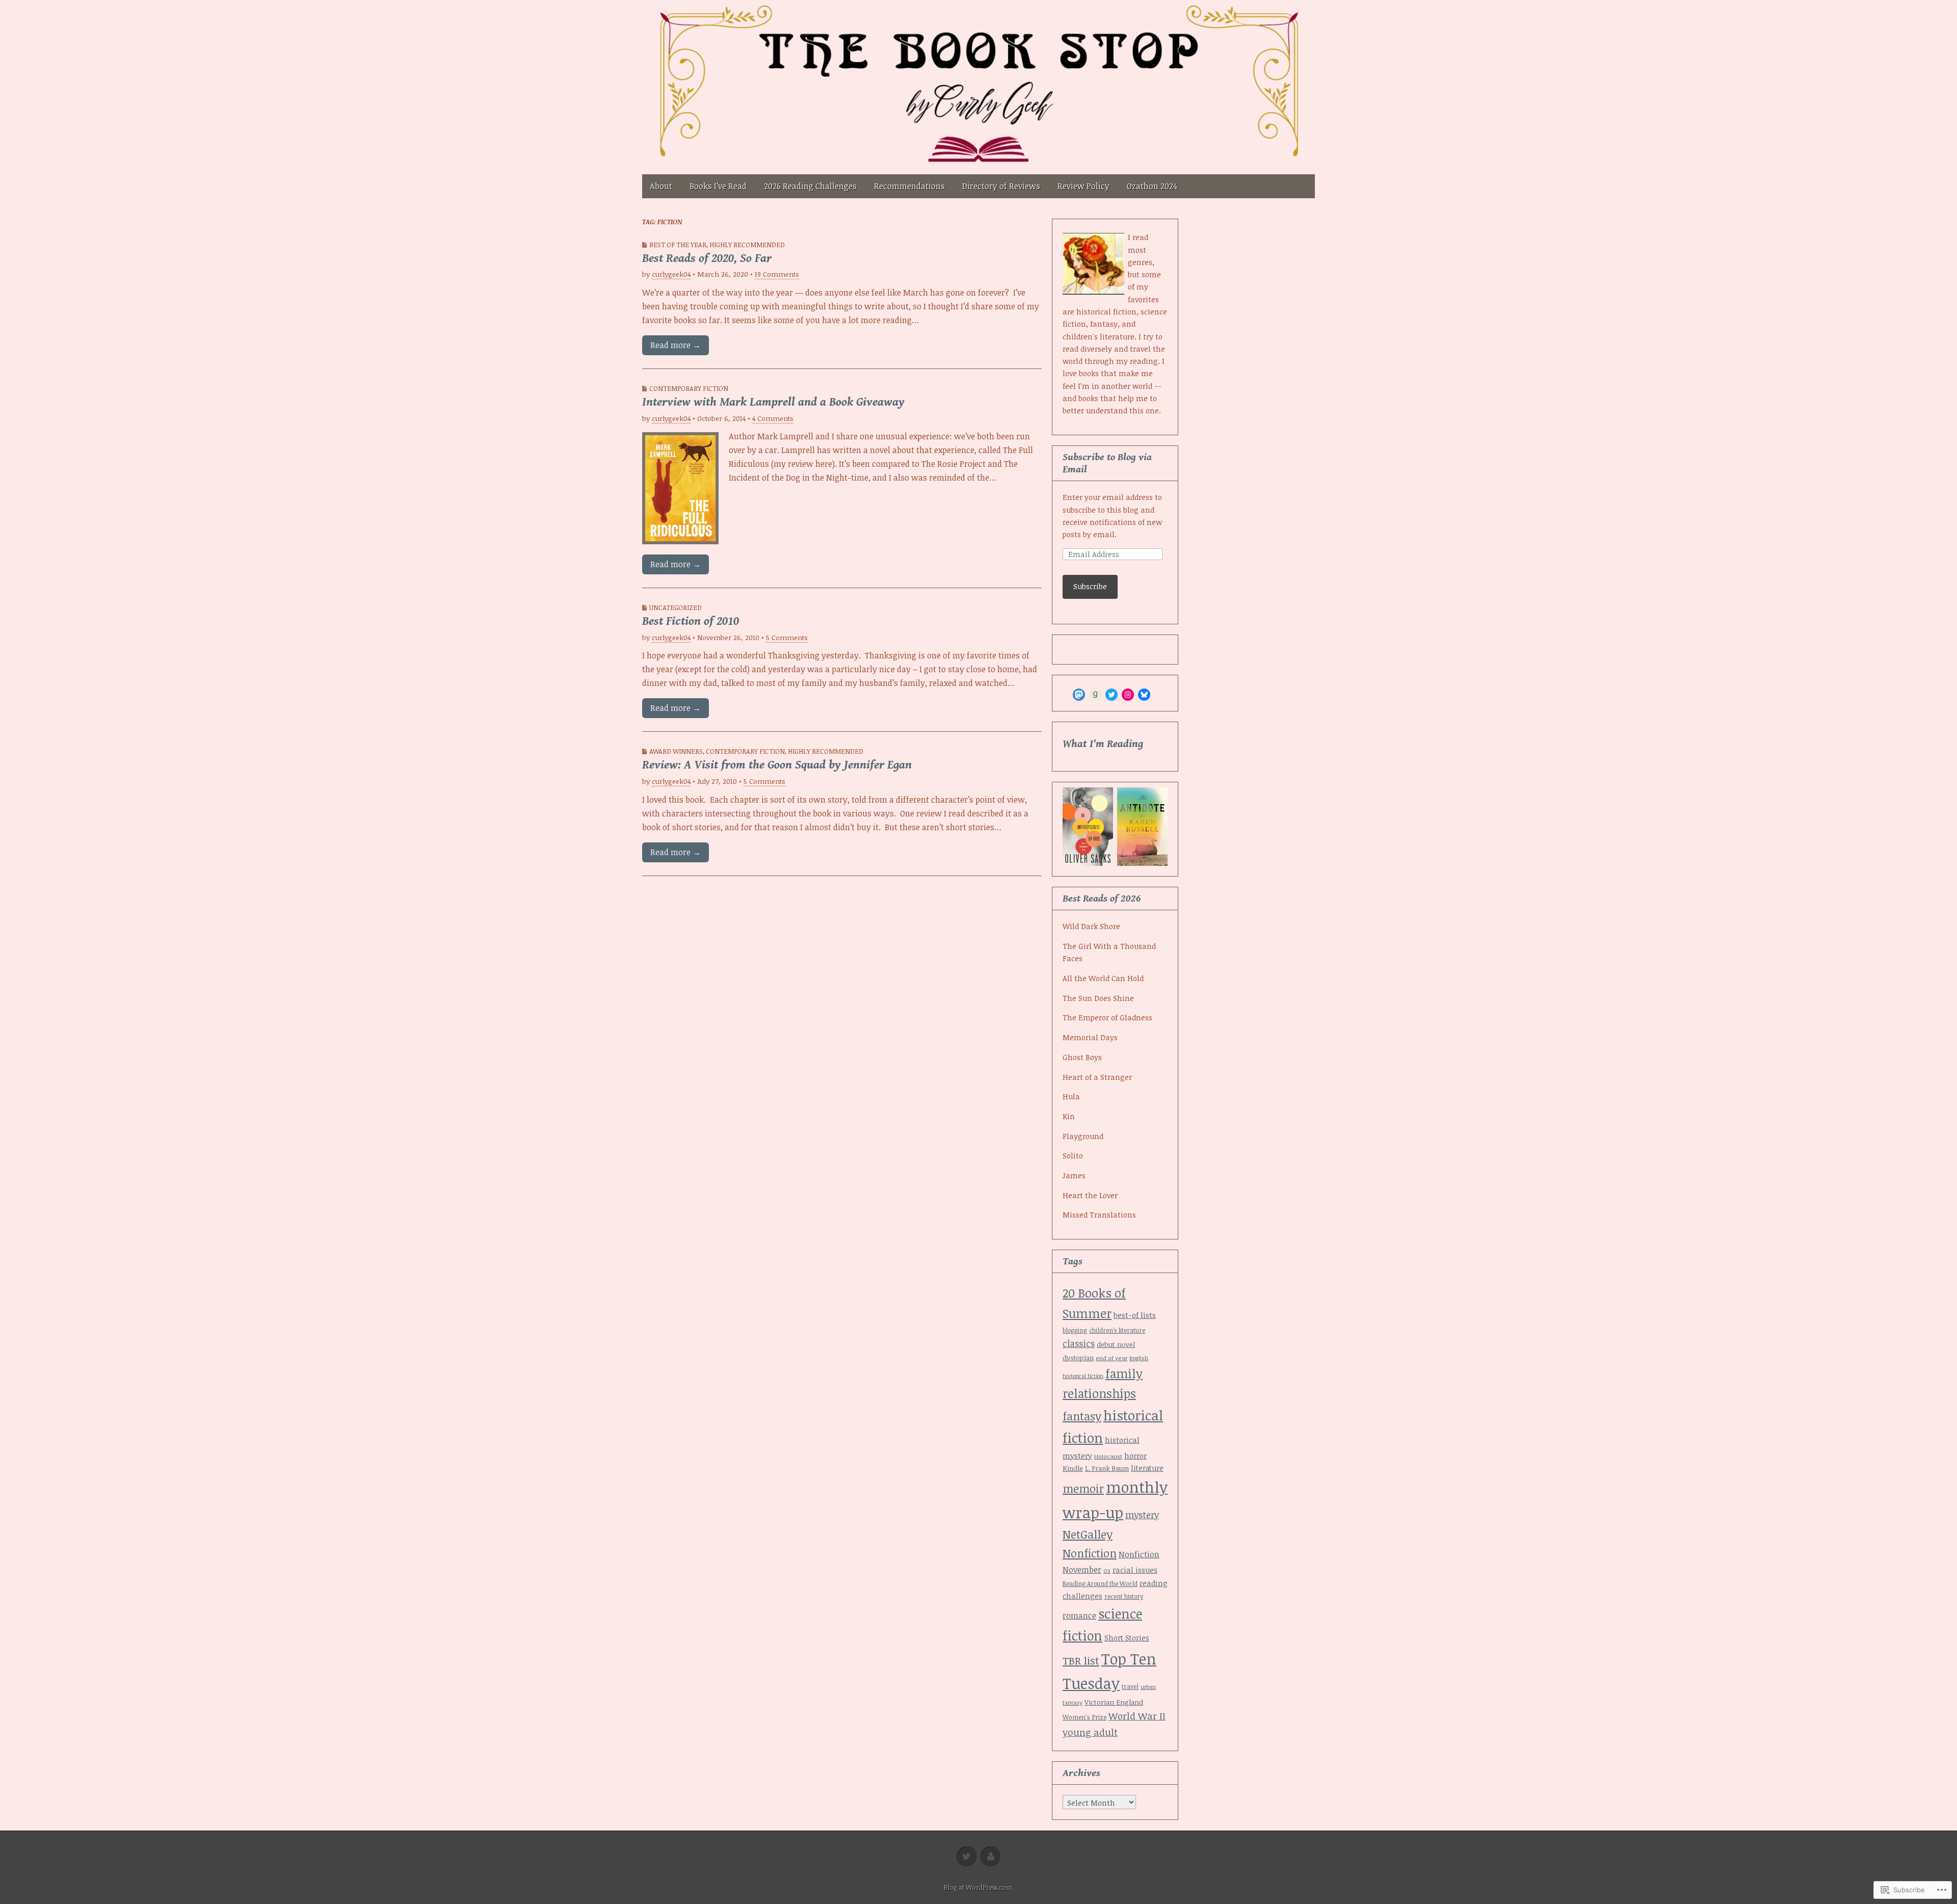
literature (1147, 1468)
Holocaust (1108, 1456)
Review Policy (1083, 186)
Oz (1107, 1570)
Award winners (676, 751)
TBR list (1081, 1660)
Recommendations (909, 186)
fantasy (1082, 1416)
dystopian (1078, 1358)
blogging (1075, 1330)
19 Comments (777, 274)
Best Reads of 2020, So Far (707, 258)
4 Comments (773, 418)
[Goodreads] (1095, 695)
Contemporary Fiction (689, 388)
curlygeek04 (671, 274)
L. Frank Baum (1107, 1468)
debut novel (1116, 1344)
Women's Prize (1085, 1717)
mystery (1142, 1515)
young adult (1090, 1732)
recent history (1124, 1596)
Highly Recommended (747, 245)
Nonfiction (1090, 1553)
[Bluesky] (1144, 695)
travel (1130, 1686)
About (661, 186)
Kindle (1073, 1468)
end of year (1112, 1358)
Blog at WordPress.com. (978, 1887)
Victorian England (1114, 1702)
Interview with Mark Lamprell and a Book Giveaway (773, 402)
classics (1079, 1343)
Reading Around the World (1100, 1583)
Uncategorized (676, 607)
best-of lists (1135, 1315)
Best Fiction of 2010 (691, 621)
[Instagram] (1128, 695)
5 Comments (787, 637)
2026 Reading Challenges (810, 186)
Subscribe (1090, 586)
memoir (1083, 1488)
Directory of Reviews (1001, 186)
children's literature (1117, 1330)
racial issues (1135, 1570)
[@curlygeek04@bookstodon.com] (1079, 695)
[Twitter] (1112, 695)
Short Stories (1127, 1638)
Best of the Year (678, 245)
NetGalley (1088, 1534)
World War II (1137, 1716)
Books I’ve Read (718, 186)
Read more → (676, 345)
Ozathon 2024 (1152, 186)
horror (1135, 1456)
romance (1079, 1616)
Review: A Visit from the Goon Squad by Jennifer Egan (777, 765)
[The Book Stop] (978, 87)
